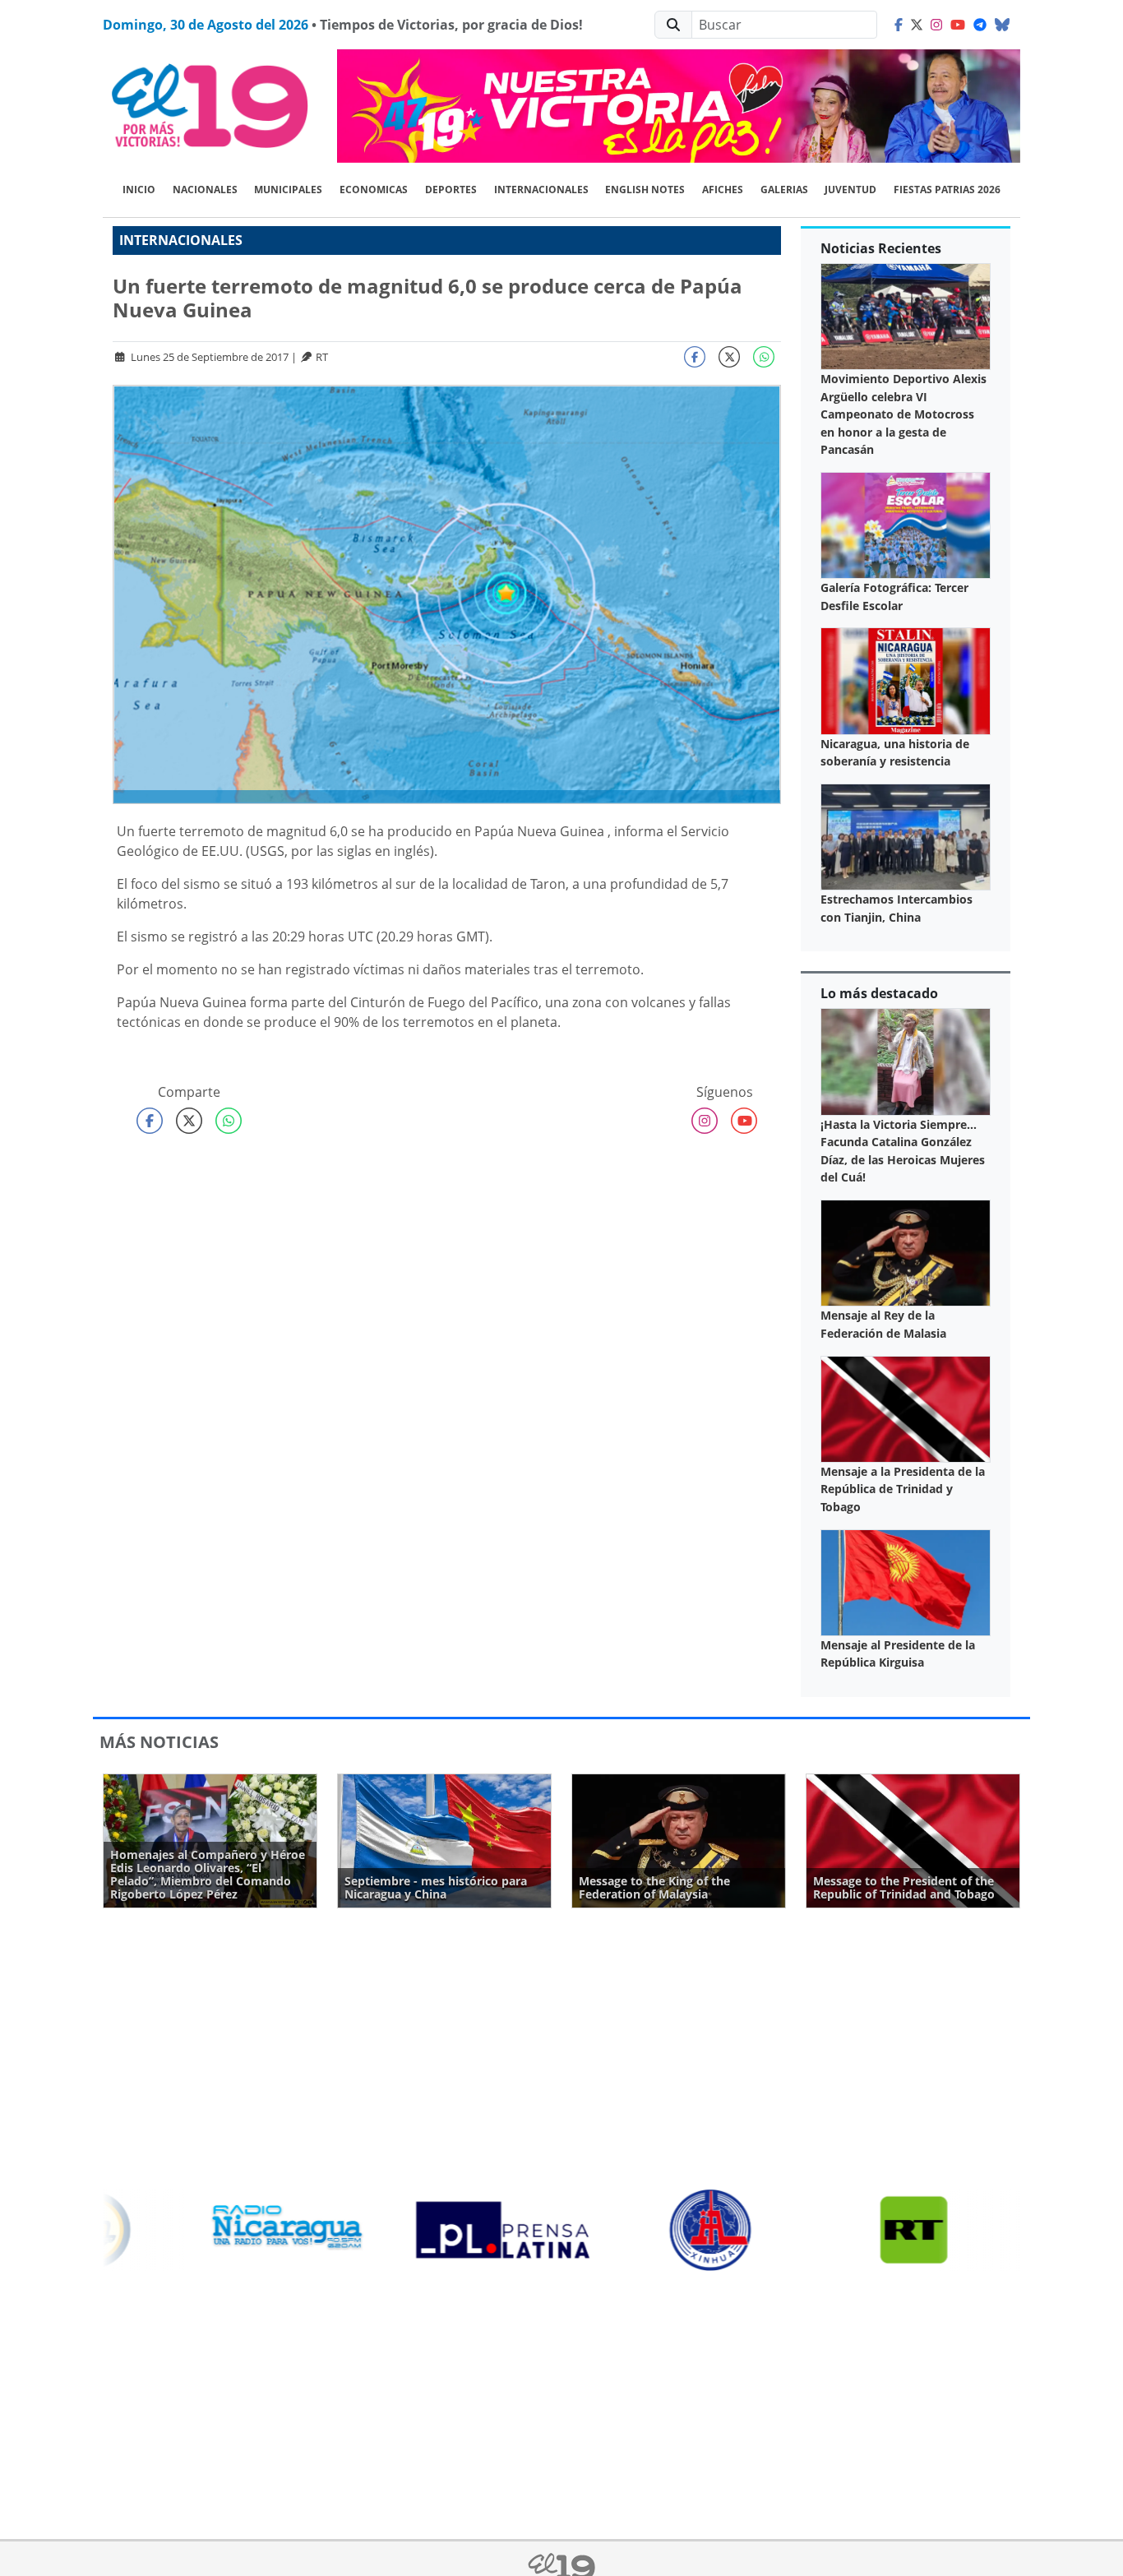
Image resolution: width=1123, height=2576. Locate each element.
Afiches (723, 190)
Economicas (374, 190)
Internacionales (541, 190)
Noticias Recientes (881, 248)
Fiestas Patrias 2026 (947, 190)
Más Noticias (159, 1742)
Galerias (784, 190)
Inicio (139, 190)
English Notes (645, 190)
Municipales (288, 190)
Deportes (451, 190)
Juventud (850, 190)
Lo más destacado (879, 993)
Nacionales (205, 190)
